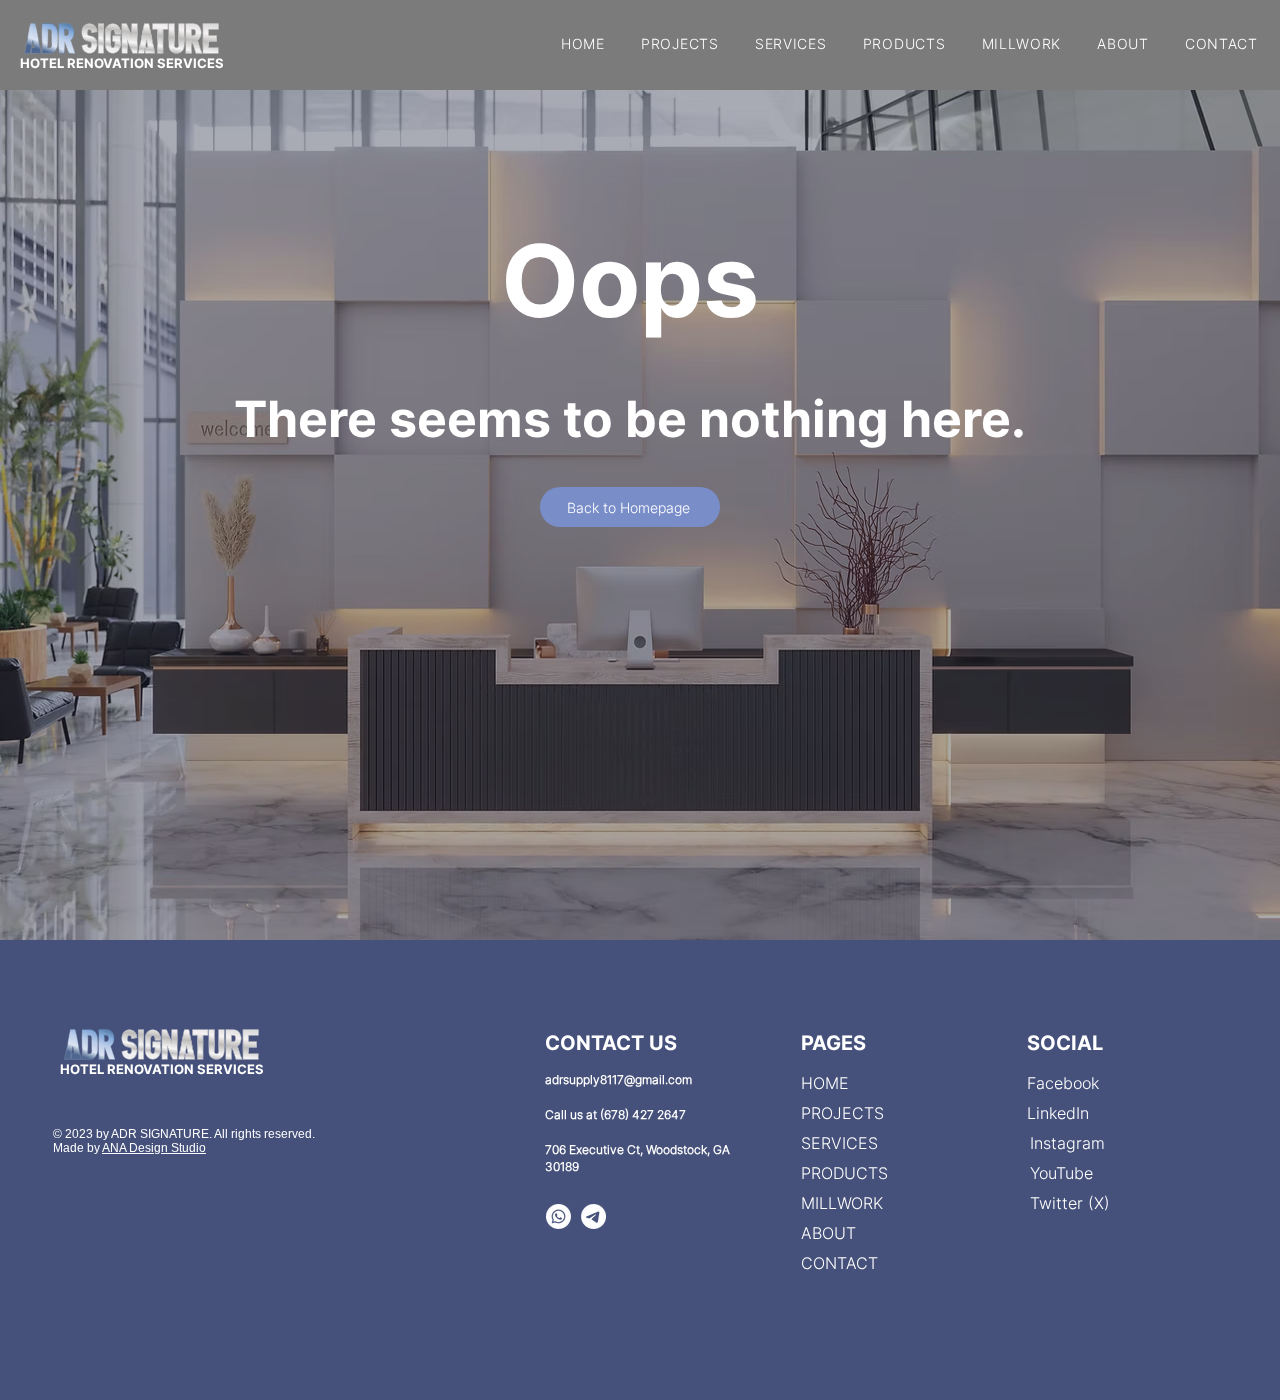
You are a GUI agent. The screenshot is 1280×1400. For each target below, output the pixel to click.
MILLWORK (842, 1203)
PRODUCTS (844, 1173)
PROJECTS (842, 1113)
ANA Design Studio (154, 1148)
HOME (825, 1083)
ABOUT (828, 1233)
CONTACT (839, 1263)
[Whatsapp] (558, 1216)
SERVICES (839, 1143)
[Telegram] (593, 1216)
